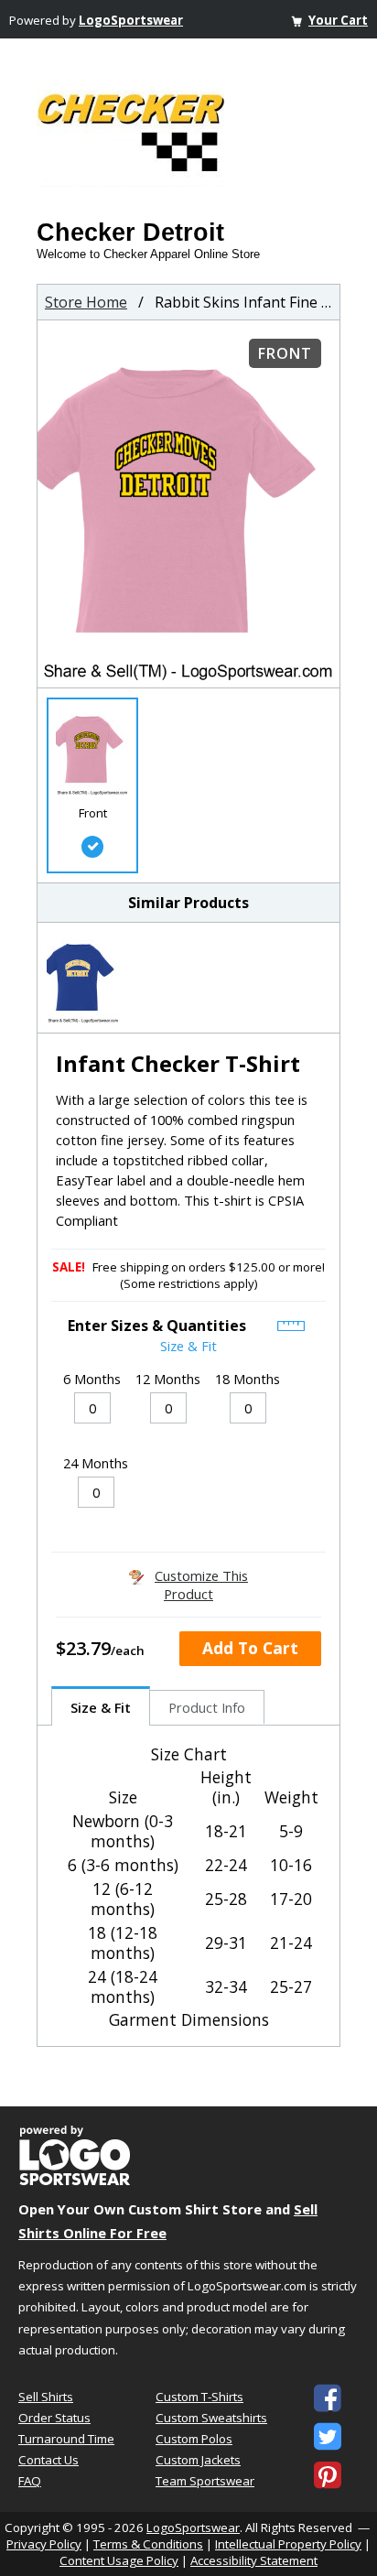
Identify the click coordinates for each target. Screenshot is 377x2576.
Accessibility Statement (254, 2560)
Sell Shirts (46, 2397)
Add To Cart (250, 1648)
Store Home (86, 302)
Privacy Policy (44, 2544)
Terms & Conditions (148, 2544)
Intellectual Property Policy (288, 2544)
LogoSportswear (131, 20)
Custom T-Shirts (199, 2397)
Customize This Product (201, 1585)
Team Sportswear (205, 2481)
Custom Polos (194, 2439)
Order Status (54, 2418)
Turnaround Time (66, 2439)
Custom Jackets (198, 2460)
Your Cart (338, 20)
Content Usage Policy (119, 2560)
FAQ (30, 2481)
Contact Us (48, 2460)
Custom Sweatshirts (211, 2418)
